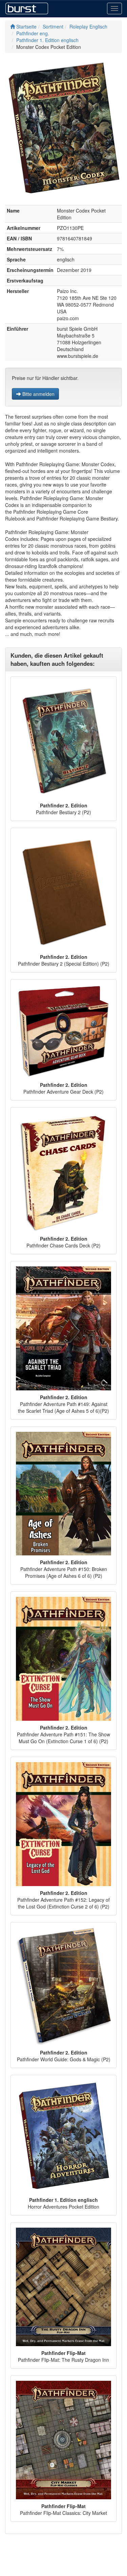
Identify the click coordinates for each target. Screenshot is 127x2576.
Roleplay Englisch (88, 26)
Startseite (26, 26)
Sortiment (53, 26)
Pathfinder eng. (33, 33)
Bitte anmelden (38, 394)
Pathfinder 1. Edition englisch (47, 40)
